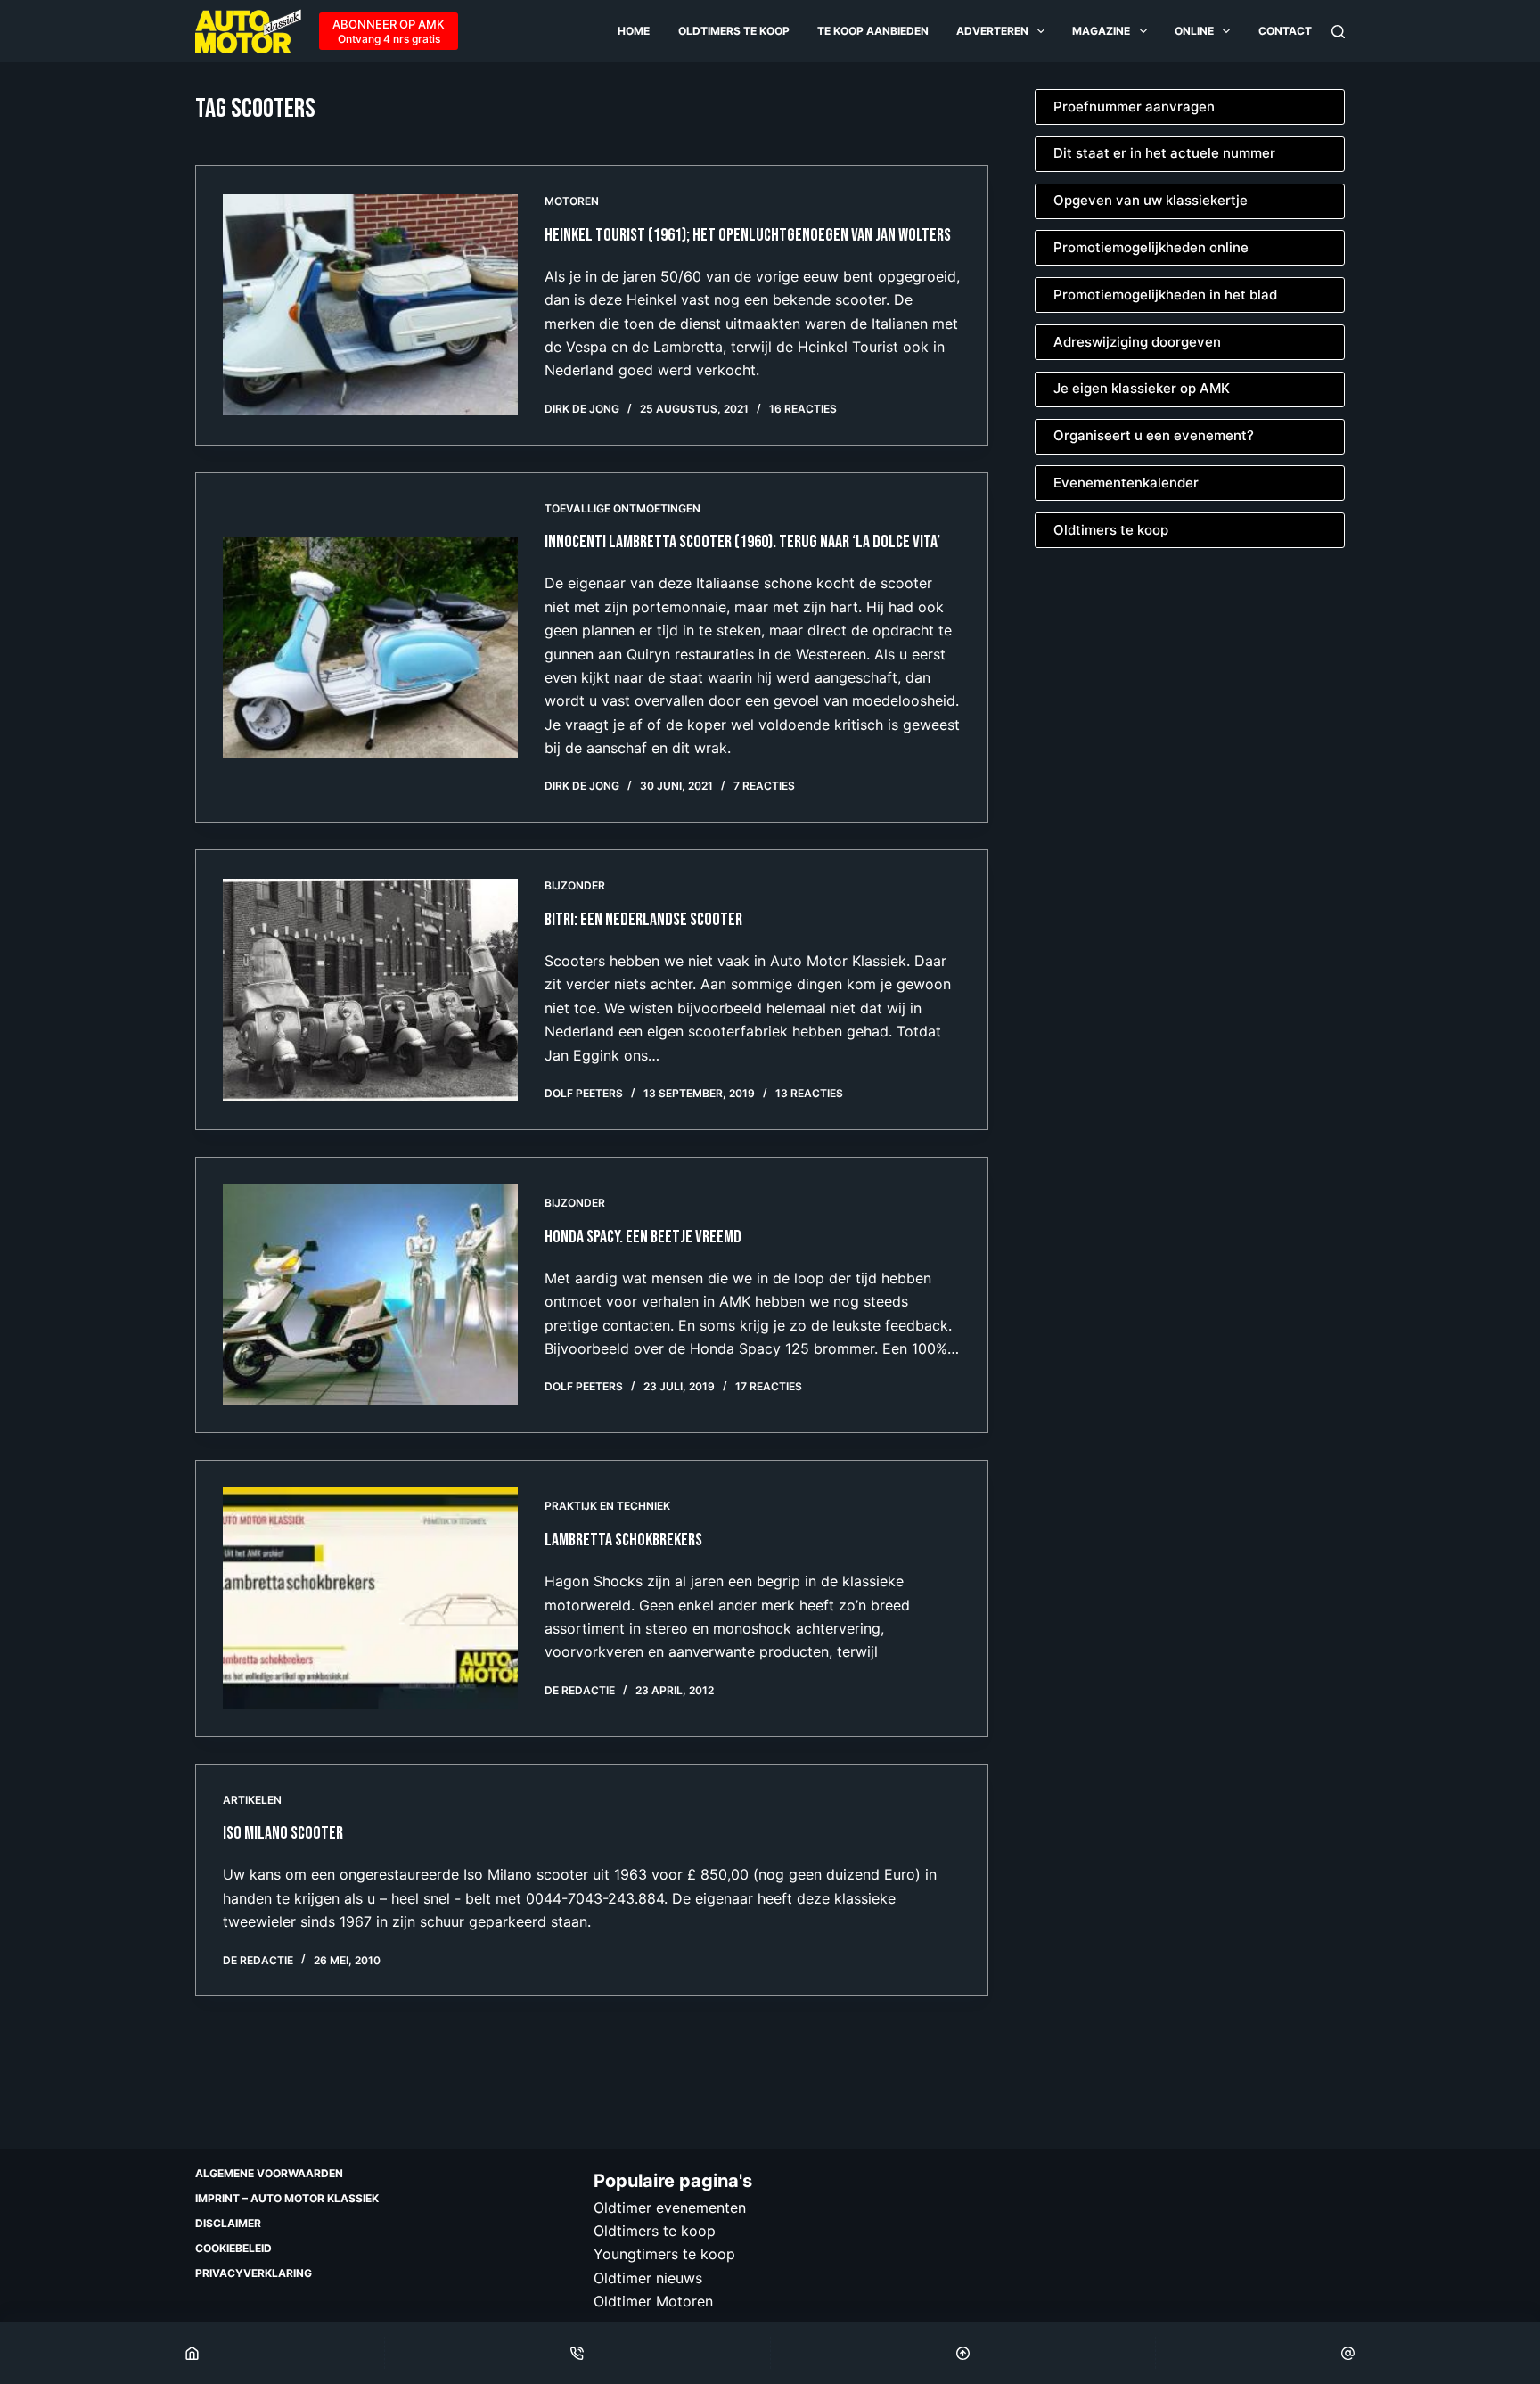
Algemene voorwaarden (269, 2173)
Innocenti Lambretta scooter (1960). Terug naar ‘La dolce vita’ (744, 542)
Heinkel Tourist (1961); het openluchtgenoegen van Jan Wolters (748, 235)
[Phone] (577, 2353)
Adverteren (992, 31)
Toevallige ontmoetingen (623, 508)
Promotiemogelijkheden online (1151, 247)
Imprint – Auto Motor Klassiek (287, 2198)
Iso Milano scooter (283, 1833)
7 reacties (764, 786)
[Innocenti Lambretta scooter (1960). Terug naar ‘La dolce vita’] (370, 647)
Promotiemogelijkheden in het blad (1165, 295)
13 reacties (809, 1093)
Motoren (572, 201)
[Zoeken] (1338, 32)
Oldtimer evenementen (670, 2208)
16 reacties (803, 409)
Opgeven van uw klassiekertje (1151, 200)
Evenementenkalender (1126, 483)
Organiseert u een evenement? (1154, 435)
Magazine (1101, 31)
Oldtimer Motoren (653, 2301)
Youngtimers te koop (664, 2254)
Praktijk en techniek (607, 1506)
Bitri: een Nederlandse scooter (643, 920)
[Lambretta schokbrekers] (370, 1598)
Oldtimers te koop (734, 31)
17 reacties (769, 1386)
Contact (1285, 31)
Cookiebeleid (233, 2248)
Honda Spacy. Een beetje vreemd (643, 1237)
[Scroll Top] (963, 2353)
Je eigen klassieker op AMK (1142, 388)
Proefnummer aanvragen (1134, 107)
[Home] (192, 2353)
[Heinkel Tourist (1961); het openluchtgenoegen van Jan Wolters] (370, 305)
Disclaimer (228, 2223)
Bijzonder (575, 885)
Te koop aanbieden (873, 31)
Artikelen (252, 1800)
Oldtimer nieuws (648, 2278)
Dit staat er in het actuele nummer (1164, 153)
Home (634, 31)
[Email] (1348, 2353)
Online (1194, 31)
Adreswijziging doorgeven (1137, 342)
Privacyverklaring (254, 2273)
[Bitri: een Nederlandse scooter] (370, 989)
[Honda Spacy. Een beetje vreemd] (370, 1295)
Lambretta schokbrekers (623, 1540)
